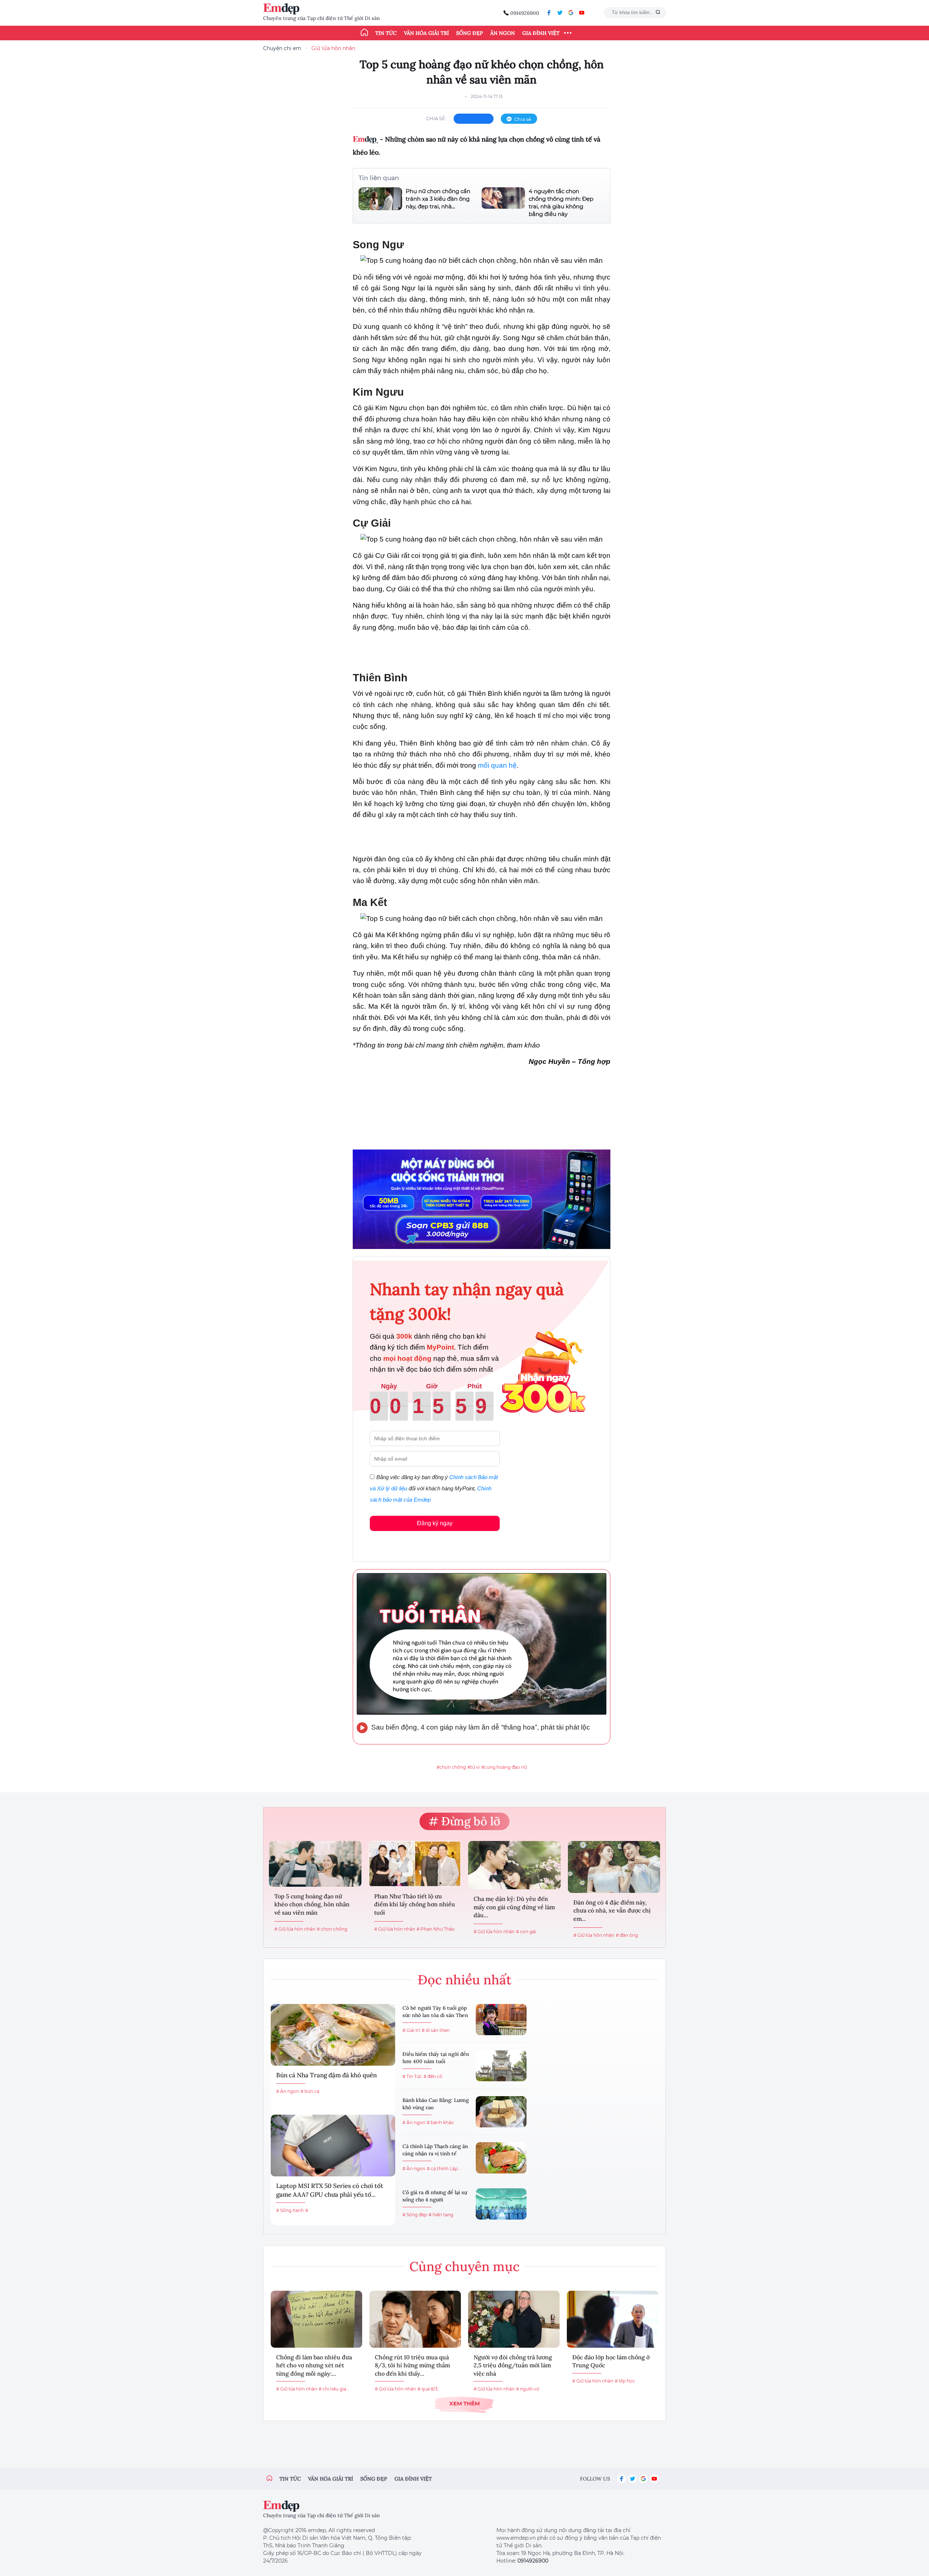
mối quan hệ (497, 765)
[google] (571, 13)
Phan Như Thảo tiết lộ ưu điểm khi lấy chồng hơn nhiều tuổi (415, 1904)
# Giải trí (411, 2030)
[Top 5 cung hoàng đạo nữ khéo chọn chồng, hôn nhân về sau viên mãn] (315, 1864)
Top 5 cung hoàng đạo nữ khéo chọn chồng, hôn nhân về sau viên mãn (312, 1904)
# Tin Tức (412, 2076)
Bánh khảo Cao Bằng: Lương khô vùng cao (436, 2104)
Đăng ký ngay (435, 1523)
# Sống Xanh (290, 2210)
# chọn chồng (332, 1929)
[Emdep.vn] (283, 9)
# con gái (526, 1932)
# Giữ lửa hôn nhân (295, 1929)
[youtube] (582, 13)
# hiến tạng (441, 2215)
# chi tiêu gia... (334, 2389)
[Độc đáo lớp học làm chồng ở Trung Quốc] (613, 2319)
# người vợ (528, 2389)
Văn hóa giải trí (426, 33)
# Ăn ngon (288, 2091)
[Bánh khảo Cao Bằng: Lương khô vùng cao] (501, 2112)
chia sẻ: (436, 118)
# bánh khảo (440, 2122)
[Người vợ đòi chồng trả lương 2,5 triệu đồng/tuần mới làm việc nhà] (514, 2319)
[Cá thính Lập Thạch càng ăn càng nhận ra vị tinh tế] (501, 2158)
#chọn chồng (451, 1767)
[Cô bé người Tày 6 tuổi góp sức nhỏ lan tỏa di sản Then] (501, 2020)
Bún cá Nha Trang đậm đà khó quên (326, 2075)
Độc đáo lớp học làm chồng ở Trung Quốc (611, 2361)
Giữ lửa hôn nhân (333, 48)
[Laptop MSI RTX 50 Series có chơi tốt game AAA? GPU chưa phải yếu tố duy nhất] (333, 2146)
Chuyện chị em (282, 48)
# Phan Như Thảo (436, 1929)
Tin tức (386, 33)
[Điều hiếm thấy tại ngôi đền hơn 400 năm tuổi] (501, 2066)
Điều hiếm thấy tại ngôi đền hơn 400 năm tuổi (436, 2058)
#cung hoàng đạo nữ (504, 1767)
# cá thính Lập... (444, 2169)
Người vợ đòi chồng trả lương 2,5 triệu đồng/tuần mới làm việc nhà (513, 2365)
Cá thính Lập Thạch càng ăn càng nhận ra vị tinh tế (435, 2150)
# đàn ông (627, 1935)
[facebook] (549, 13)
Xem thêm (464, 2403)
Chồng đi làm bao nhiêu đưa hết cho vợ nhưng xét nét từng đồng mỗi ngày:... (314, 2365)
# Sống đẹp (415, 2215)
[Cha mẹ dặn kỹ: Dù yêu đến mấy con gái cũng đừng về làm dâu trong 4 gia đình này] (514, 1865)
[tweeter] (560, 13)
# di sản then (436, 2030)
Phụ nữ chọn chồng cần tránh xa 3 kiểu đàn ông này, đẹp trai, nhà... (438, 199)
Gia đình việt (413, 2479)
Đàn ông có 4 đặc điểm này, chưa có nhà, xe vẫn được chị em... (612, 1910)
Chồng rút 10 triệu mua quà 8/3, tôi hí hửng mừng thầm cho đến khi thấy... (412, 2365)
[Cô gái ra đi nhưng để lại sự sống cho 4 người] (501, 2204)
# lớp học (625, 2381)
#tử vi (474, 1767)
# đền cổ (433, 2076)
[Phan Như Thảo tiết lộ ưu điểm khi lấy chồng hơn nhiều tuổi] (415, 1864)
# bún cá (310, 2091)
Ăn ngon (503, 33)
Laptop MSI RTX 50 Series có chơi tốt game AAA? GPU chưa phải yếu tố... (330, 2190)
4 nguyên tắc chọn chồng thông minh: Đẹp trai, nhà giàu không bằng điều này (561, 203)
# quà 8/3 (427, 2389)
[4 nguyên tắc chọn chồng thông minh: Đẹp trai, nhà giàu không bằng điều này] (503, 203)
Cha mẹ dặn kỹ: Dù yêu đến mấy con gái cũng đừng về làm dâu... (514, 1907)
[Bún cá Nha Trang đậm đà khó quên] (333, 2035)
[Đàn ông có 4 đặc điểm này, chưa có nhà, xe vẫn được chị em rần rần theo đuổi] (614, 1867)
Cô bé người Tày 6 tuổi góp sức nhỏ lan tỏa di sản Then (435, 2012)
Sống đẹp (470, 33)
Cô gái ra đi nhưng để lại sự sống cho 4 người (435, 2196)
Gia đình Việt (541, 33)
